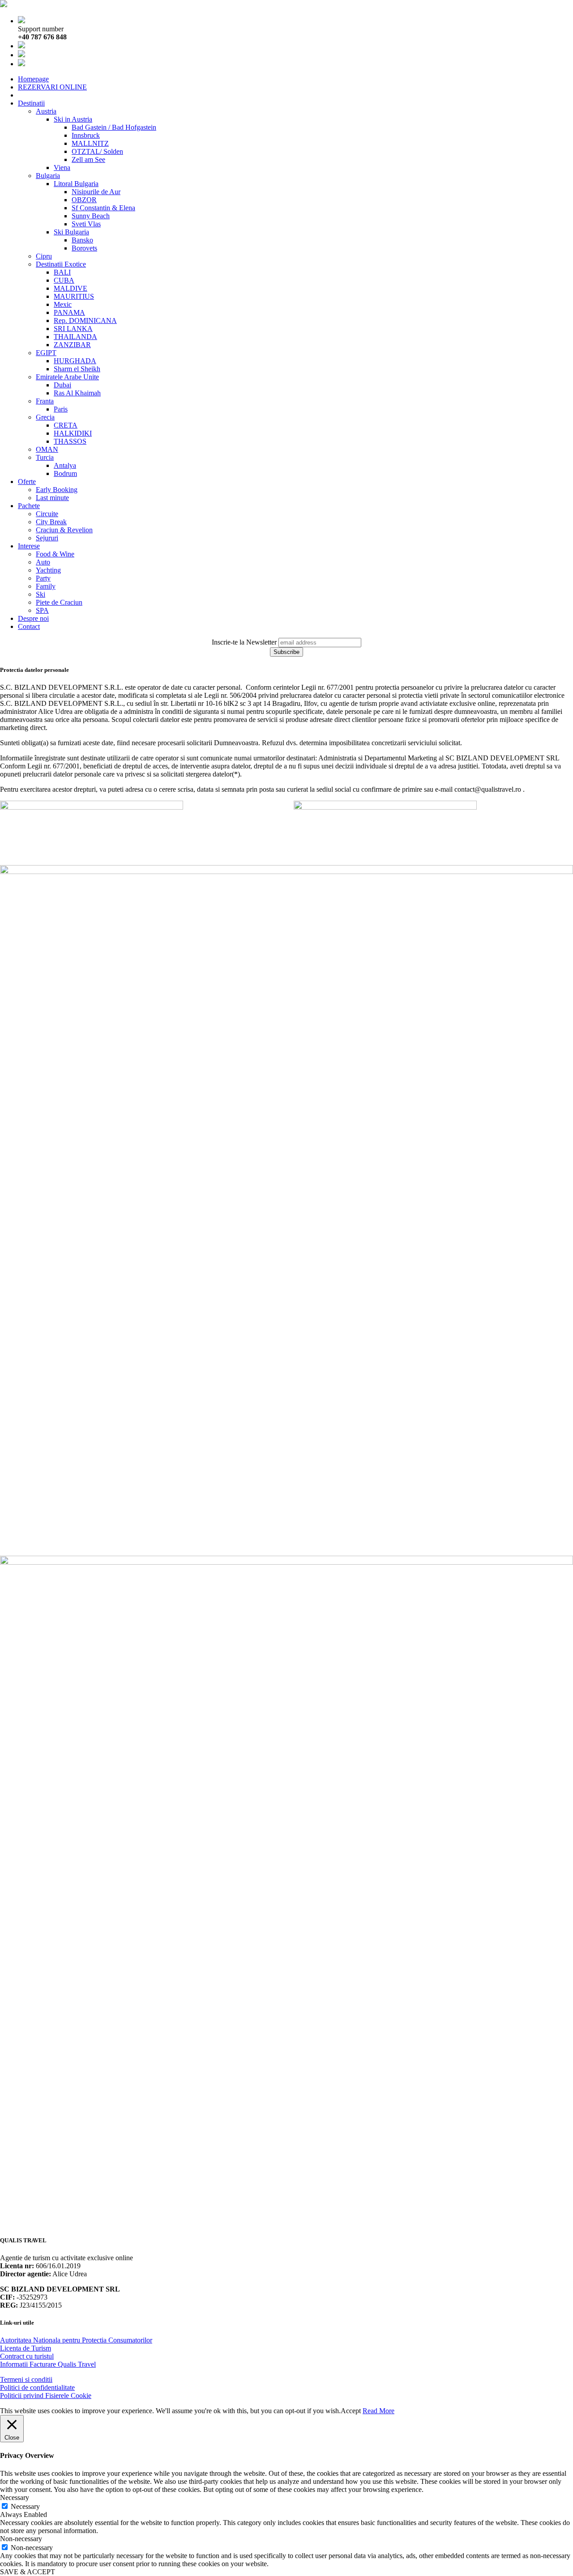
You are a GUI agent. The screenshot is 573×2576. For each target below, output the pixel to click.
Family (46, 586)
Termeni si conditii (26, 2379)
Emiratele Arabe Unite (67, 377)
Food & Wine (55, 554)
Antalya (65, 465)
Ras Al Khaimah (77, 393)
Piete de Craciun (59, 602)
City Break (51, 522)
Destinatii (31, 103)
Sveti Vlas (86, 224)
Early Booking (57, 490)
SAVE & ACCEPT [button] (28, 2572)
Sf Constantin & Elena (103, 208)
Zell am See (88, 159)
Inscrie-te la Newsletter (244, 642)
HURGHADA (75, 361)
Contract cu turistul (27, 2356)
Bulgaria (48, 176)
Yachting (48, 570)
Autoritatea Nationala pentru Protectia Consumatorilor (76, 2340)
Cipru (44, 256)
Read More (378, 2411)
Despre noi (33, 618)
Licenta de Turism (26, 2348)
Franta (45, 401)
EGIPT (46, 353)
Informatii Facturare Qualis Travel (48, 2364)
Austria (46, 111)
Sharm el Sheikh (77, 369)
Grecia (45, 417)
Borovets (84, 248)
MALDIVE (71, 288)
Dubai (62, 385)
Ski (41, 594)
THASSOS (70, 441)
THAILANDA (75, 337)
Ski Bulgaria (71, 232)
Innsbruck (86, 135)
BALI (62, 272)
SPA (42, 610)
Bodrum (65, 473)
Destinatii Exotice (61, 264)
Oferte (27, 482)
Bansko (82, 240)
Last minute (52, 498)
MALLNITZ (90, 143)
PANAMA (69, 312)
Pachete (29, 506)
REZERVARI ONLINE (52, 87)
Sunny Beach (91, 216)
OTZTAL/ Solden (97, 151)
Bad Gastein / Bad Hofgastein (114, 127)
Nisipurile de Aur (96, 192)
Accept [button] (351, 2411)
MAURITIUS (74, 296)
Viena (62, 168)
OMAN (47, 449)
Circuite (47, 514)
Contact (29, 626)
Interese (29, 546)
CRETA (66, 425)
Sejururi (47, 538)
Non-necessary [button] (21, 2539)
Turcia (45, 457)
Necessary (25, 2506)
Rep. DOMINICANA (85, 320)
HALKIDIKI (73, 433)
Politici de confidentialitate (37, 2387)
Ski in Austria (73, 119)
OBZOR (84, 200)
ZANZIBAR (72, 345)
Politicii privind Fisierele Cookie (46, 2396)
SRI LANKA (73, 329)
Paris (61, 409)
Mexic (63, 304)
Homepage (33, 79)
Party (43, 578)
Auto (43, 562)
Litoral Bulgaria (76, 184)
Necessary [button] (15, 2497)
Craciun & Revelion (64, 530)
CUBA (64, 280)
